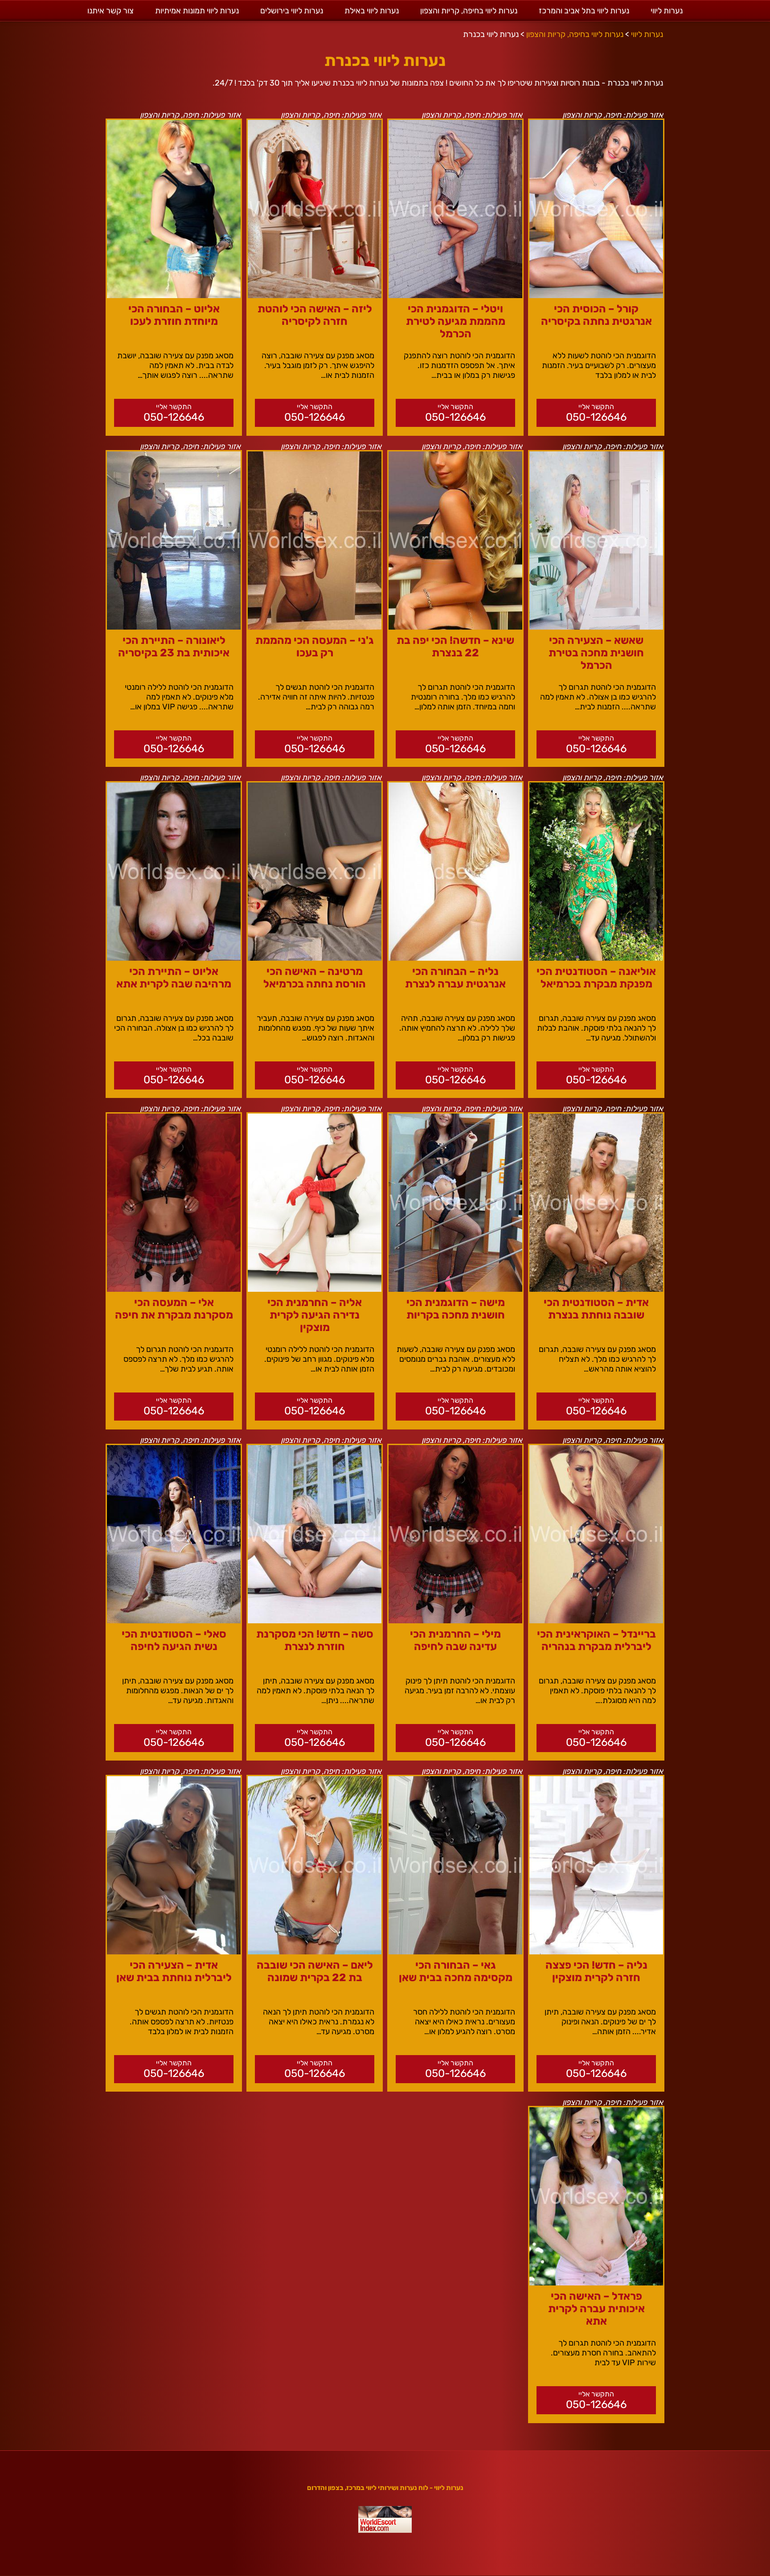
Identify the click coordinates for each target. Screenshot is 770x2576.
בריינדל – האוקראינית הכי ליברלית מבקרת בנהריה (596, 1640)
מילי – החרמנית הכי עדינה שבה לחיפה (455, 1640)
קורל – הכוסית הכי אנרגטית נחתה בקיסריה (596, 315)
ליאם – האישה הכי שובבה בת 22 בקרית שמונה (315, 1971)
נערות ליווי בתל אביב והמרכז (584, 11)
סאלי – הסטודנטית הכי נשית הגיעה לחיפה (174, 1640)
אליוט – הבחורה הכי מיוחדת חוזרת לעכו (174, 315)
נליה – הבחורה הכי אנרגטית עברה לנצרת (455, 978)
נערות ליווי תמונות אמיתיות (197, 11)
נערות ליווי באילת (372, 11)
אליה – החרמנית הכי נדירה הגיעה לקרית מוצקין (315, 1315)
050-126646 (596, 417)
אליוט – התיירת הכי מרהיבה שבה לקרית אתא (174, 978)
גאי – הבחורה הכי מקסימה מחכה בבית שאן (456, 1971)
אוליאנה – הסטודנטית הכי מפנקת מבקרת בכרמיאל (596, 978)
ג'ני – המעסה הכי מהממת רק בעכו (315, 647)
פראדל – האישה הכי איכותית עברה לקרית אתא (596, 2309)
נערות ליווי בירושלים (292, 11)
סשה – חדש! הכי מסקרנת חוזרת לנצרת (315, 1640)
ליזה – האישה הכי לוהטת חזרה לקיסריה (315, 315)
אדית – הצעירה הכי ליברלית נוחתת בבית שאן (174, 1971)
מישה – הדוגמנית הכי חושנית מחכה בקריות (456, 1309)
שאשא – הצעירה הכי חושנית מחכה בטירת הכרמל (596, 653)
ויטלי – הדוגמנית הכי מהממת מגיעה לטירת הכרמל (456, 321)
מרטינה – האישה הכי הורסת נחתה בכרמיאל (315, 978)
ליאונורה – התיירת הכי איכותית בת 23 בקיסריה (174, 647)
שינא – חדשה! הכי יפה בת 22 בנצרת (455, 647)
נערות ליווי (667, 11)
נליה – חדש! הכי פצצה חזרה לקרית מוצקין (596, 1971)
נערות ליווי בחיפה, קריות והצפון (469, 11)
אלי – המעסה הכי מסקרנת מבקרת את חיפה (174, 1309)
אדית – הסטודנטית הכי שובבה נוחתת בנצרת (596, 1309)
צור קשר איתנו (111, 11)
